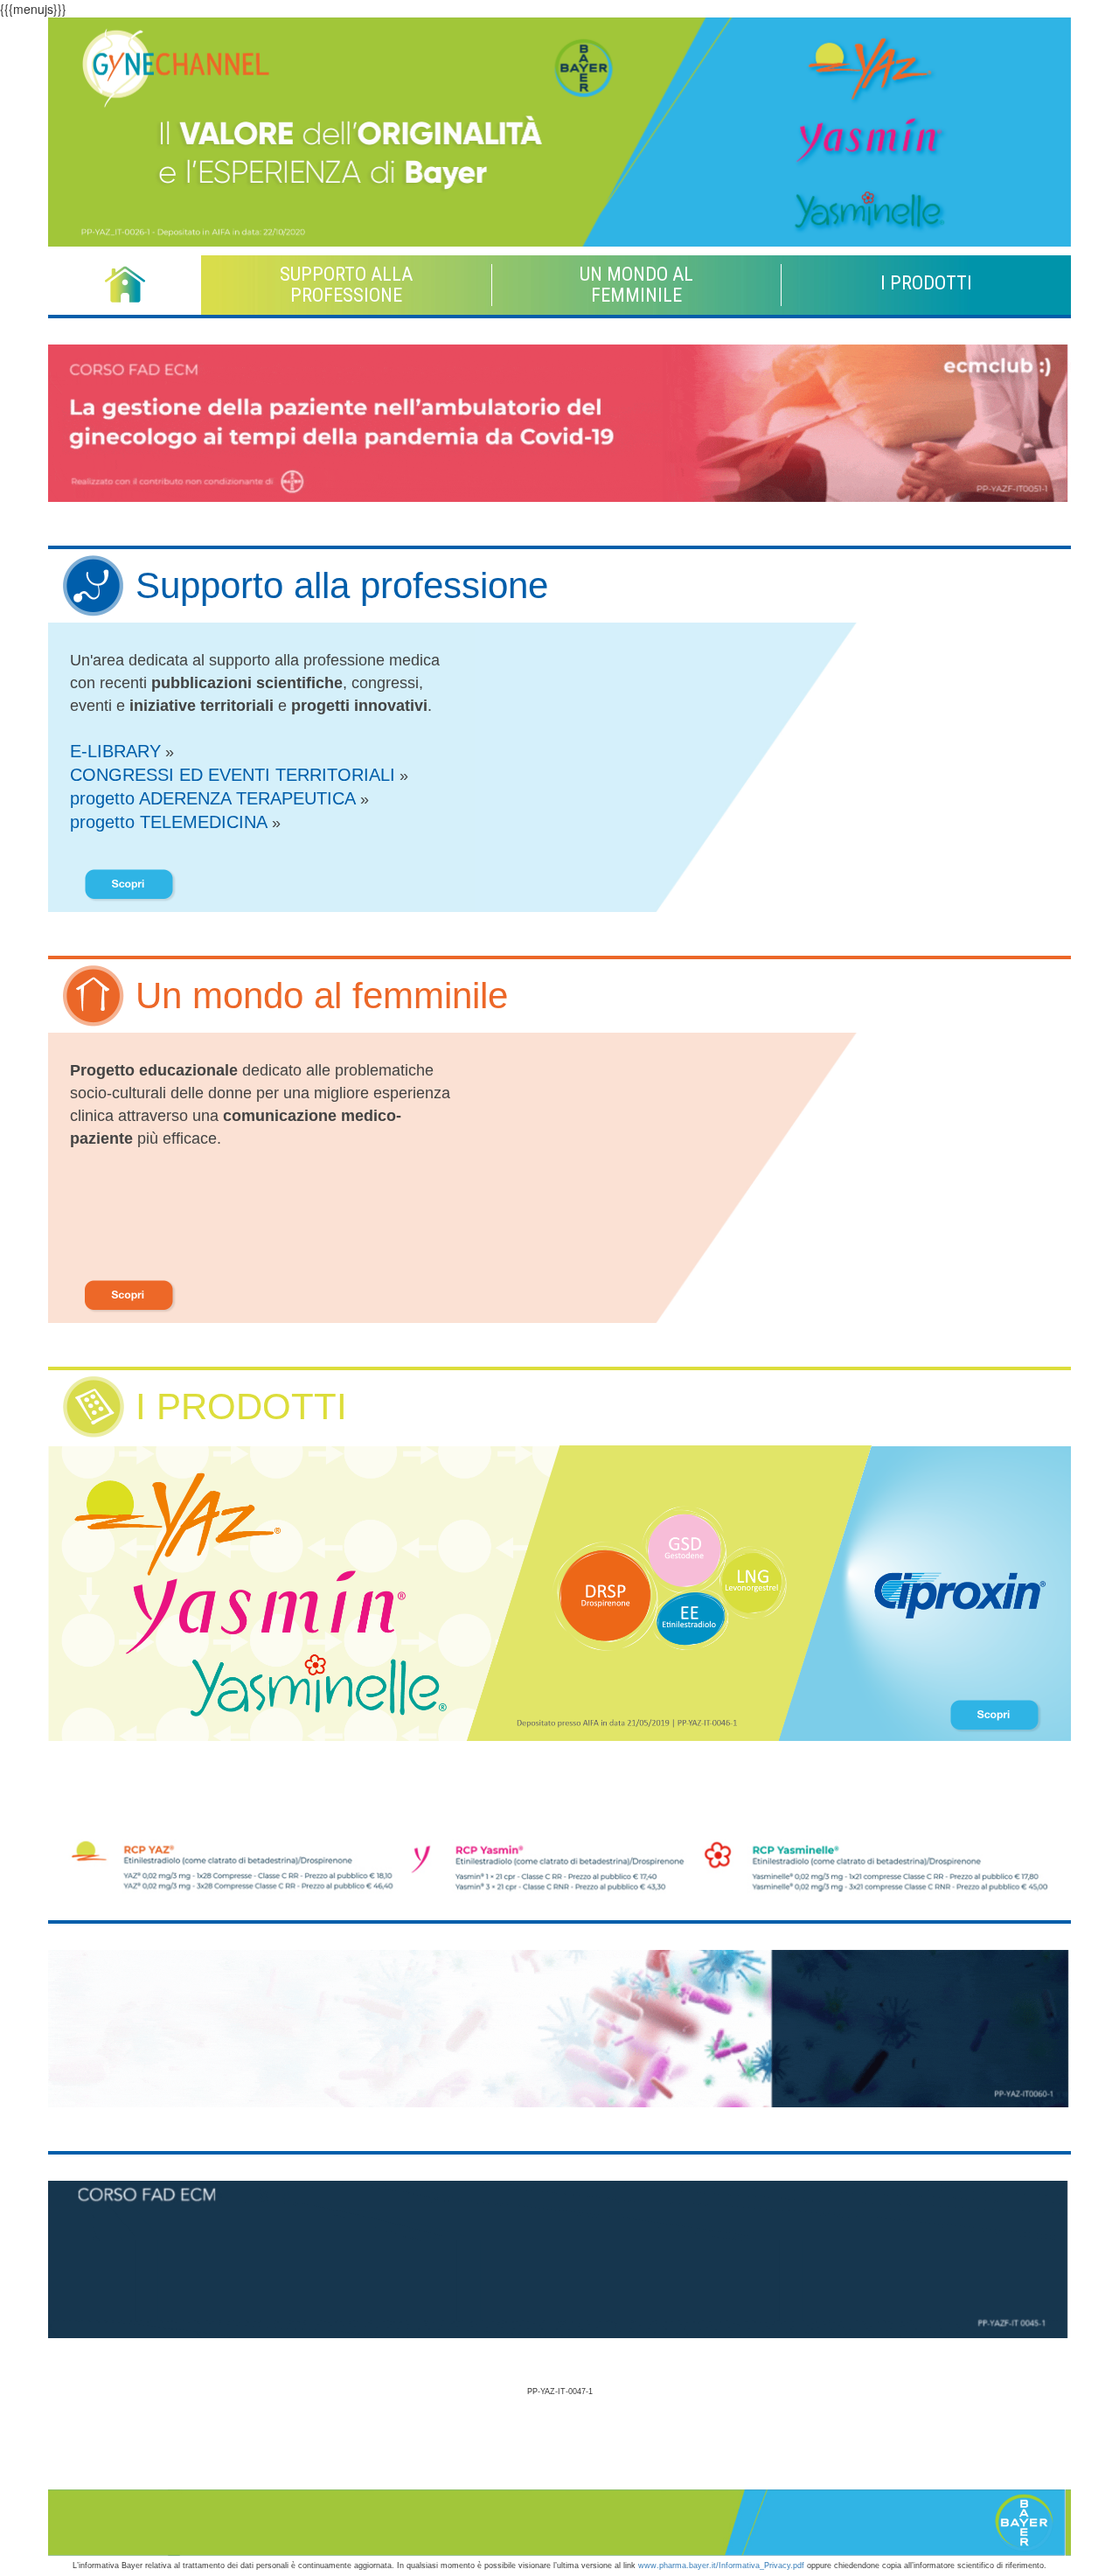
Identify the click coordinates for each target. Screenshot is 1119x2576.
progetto (213, 798)
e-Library (115, 751)
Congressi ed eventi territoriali (233, 775)
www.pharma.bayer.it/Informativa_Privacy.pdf (721, 2566)
